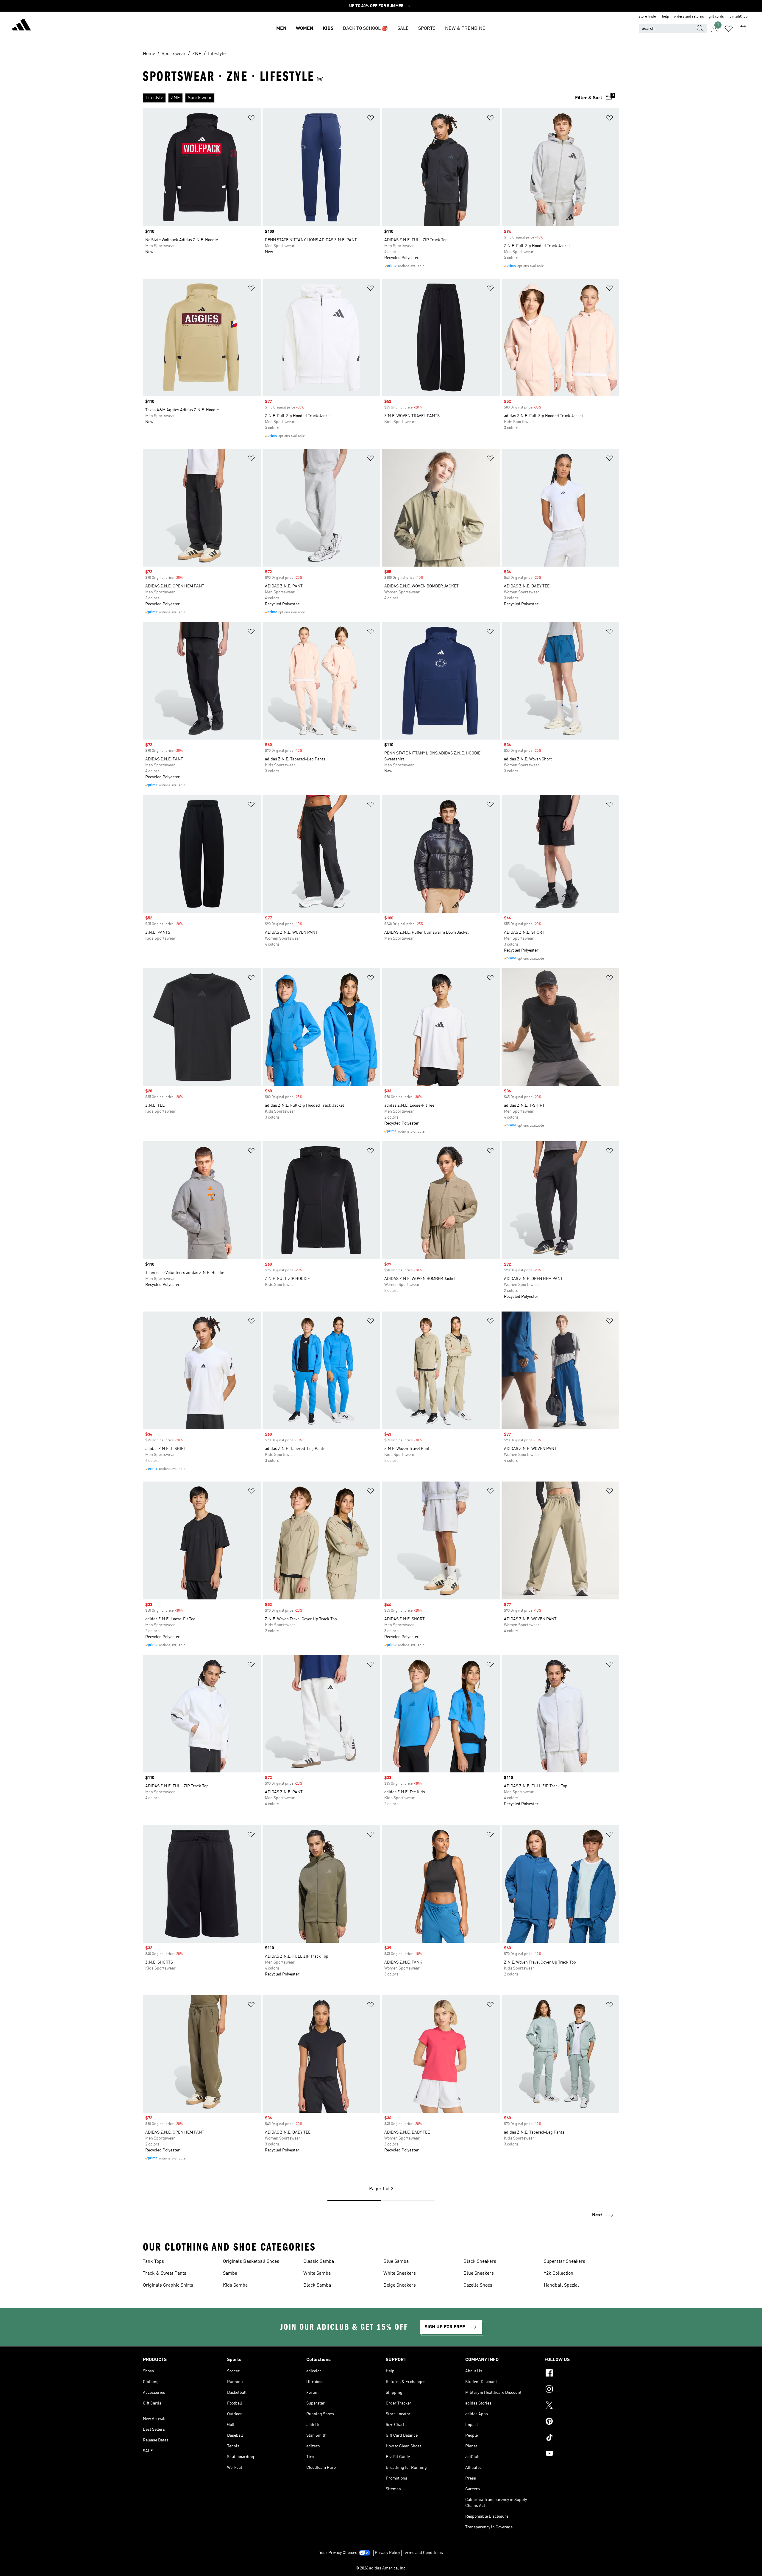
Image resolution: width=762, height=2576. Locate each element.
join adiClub (738, 17)
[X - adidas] (582, 2406)
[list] (356, 98)
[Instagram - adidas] (582, 2390)
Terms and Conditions (423, 2553)
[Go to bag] (743, 29)
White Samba (317, 2274)
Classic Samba (319, 2262)
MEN (281, 29)
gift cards (716, 17)
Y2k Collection (559, 2274)
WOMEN (305, 29)
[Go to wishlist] (729, 29)
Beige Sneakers (400, 2285)
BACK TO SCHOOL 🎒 (365, 29)
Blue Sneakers (479, 2274)
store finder (648, 17)
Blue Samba (396, 2262)
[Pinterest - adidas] (582, 2422)
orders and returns (689, 17)
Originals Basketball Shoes (251, 2262)
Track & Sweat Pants (165, 2274)
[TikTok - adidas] (582, 2438)
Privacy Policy (387, 2553)
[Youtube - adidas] (582, 2454)
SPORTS (427, 29)
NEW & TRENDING (465, 29)
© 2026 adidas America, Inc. (381, 2568)
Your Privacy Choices (338, 2553)
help (666, 17)
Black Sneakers (480, 2262)
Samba (230, 2274)
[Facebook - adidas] (582, 2374)
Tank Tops (153, 2262)
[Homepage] (21, 26)
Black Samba (317, 2285)
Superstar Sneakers (565, 2262)
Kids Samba (235, 2285)
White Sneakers (400, 2274)
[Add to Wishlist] (251, 119)
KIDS (328, 29)
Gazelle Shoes (478, 2285)
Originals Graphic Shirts (168, 2285)
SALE (403, 29)
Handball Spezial (561, 2285)
